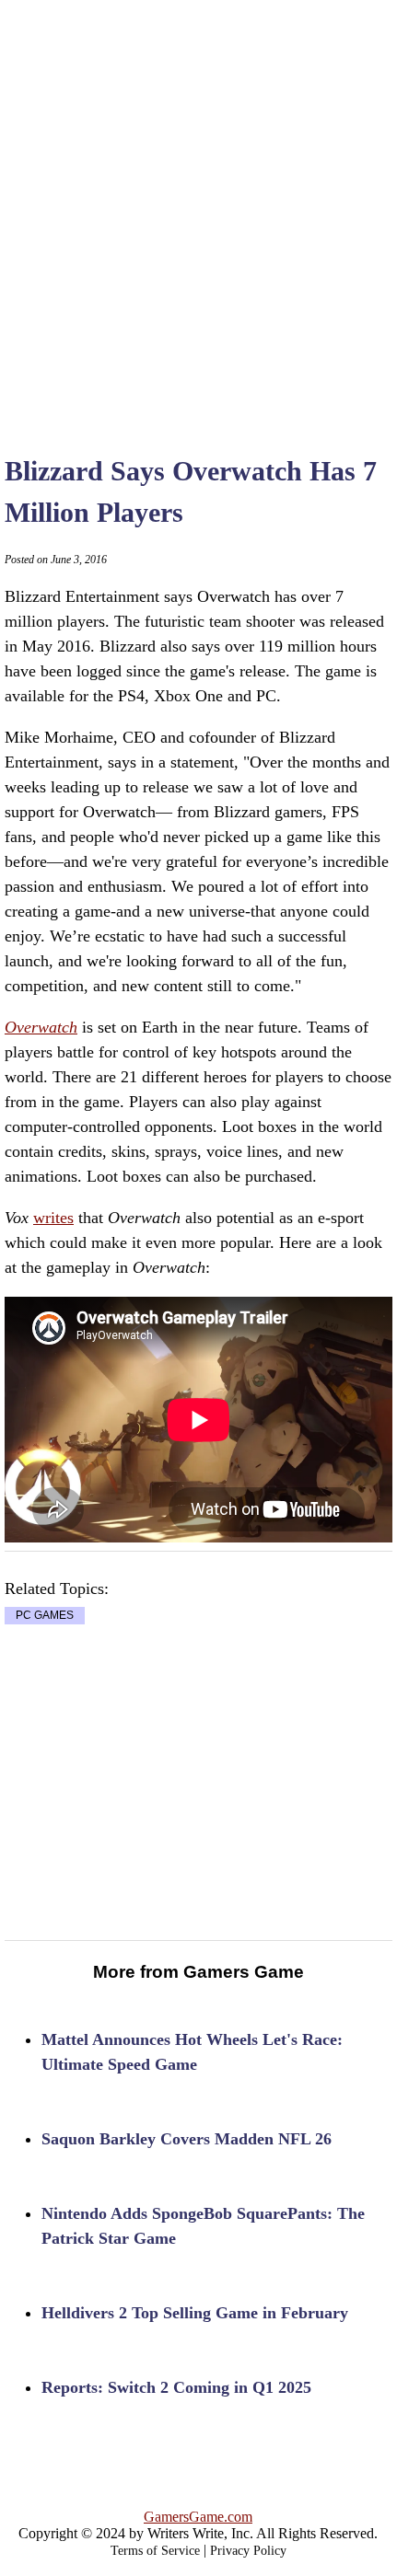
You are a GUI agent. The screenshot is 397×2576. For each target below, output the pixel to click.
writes (53, 1218)
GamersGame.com (198, 2517)
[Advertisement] (198, 207)
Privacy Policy (248, 2551)
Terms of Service (155, 2551)
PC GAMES (45, 1615)
